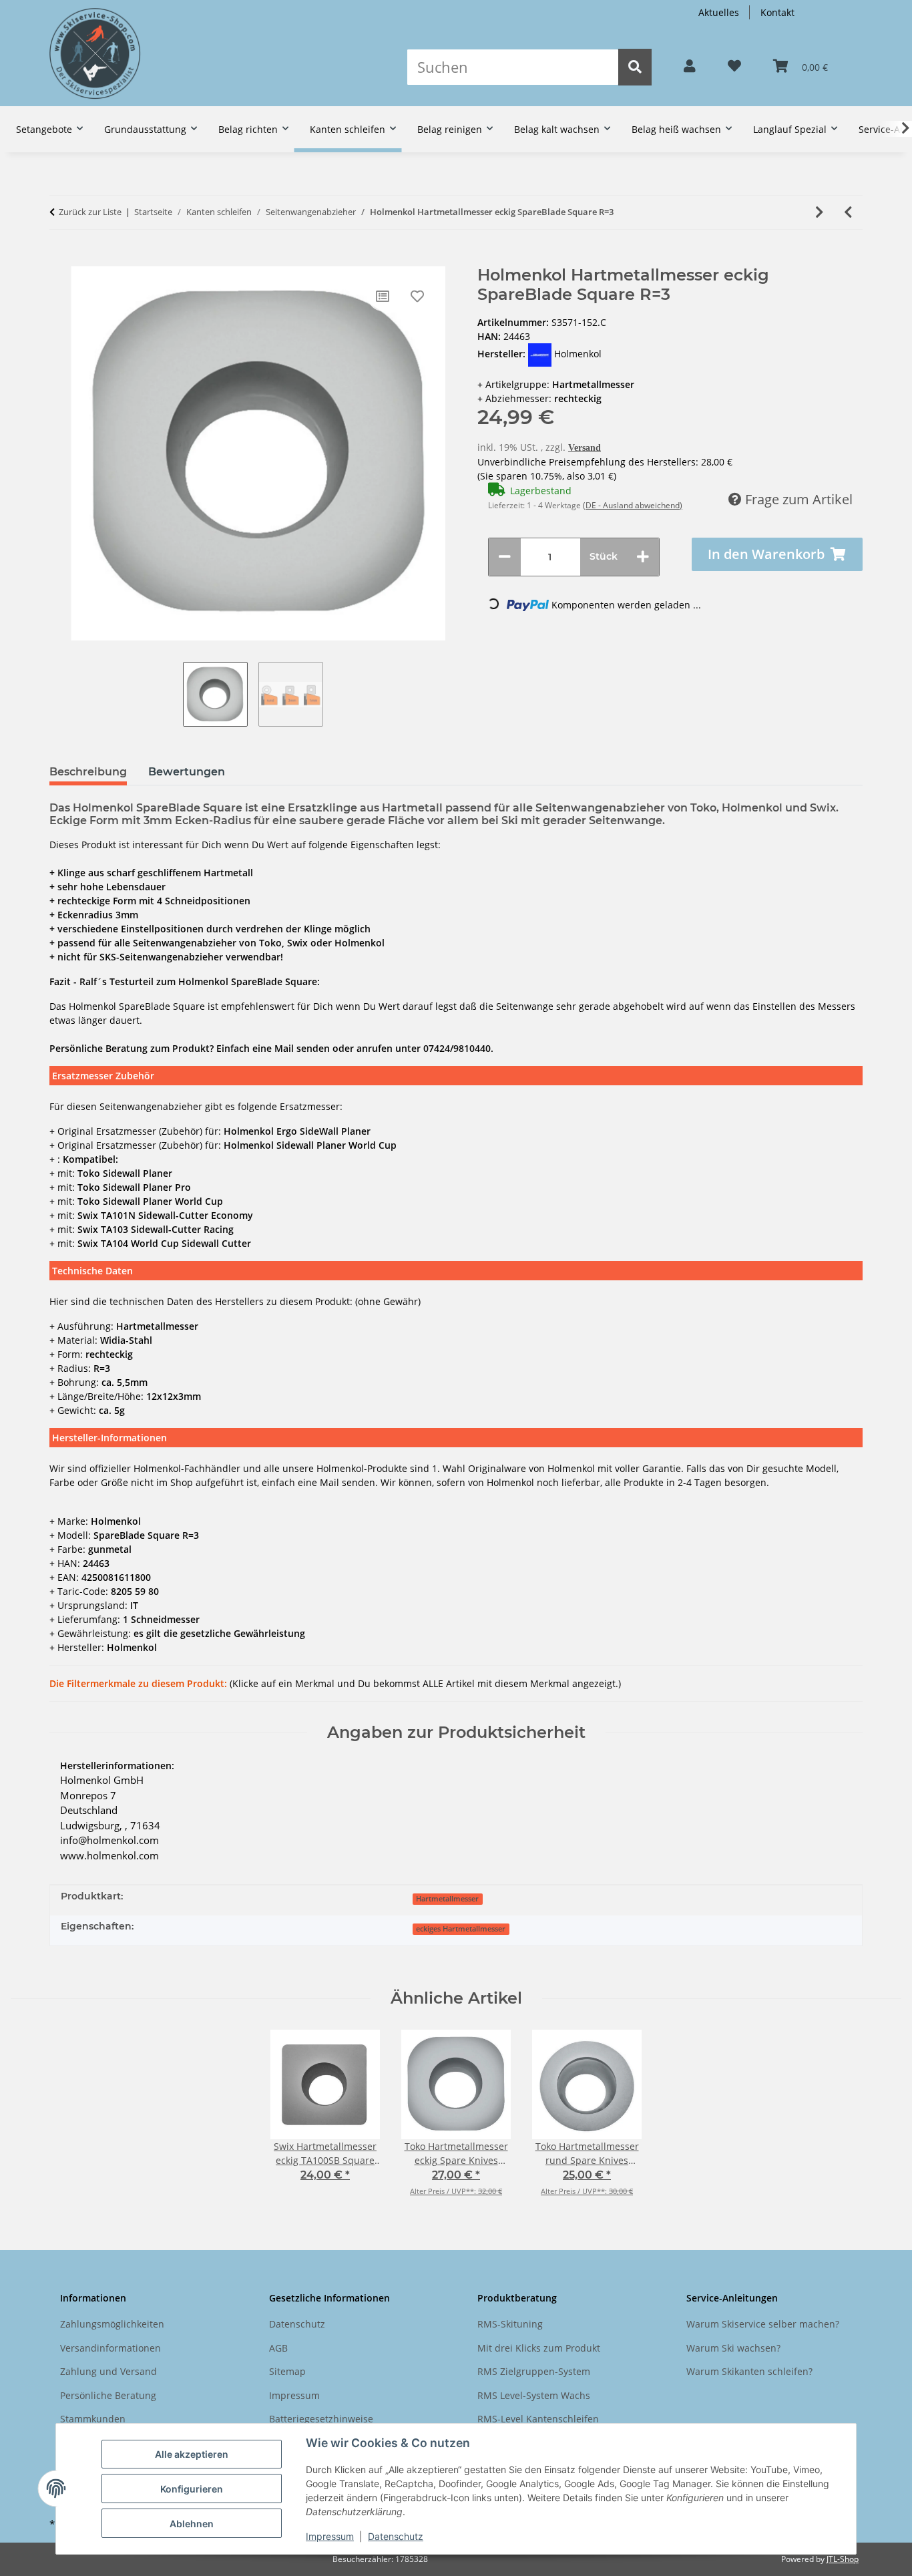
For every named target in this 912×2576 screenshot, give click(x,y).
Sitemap (287, 2371)
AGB (278, 2348)
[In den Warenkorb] (59, 259)
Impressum (330, 2536)
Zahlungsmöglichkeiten (112, 2324)
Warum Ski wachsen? (733, 2348)
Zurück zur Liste (90, 212)
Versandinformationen (110, 2348)
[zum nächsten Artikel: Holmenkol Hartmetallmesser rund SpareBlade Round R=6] (820, 212)
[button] (690, 67)
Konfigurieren (192, 2489)
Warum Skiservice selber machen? (763, 2324)
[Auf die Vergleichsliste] (383, 297)
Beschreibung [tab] (88, 772)
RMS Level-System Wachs (534, 2395)
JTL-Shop (843, 2559)
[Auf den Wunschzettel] (417, 297)
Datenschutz (396, 2536)
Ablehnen (192, 2524)
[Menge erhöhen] (643, 557)
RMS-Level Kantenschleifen (538, 2419)
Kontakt (777, 12)
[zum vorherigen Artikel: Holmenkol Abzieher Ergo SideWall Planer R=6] (848, 212)
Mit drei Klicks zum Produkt (539, 2348)
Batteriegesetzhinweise (321, 2419)
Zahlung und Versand (108, 2371)
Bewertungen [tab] (187, 772)
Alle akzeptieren (192, 2454)
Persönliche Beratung (108, 2395)
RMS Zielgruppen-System (534, 2371)
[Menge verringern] (505, 557)
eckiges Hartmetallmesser (461, 1929)
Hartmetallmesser (447, 1899)
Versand (585, 448)
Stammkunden (93, 2419)
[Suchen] (635, 67)
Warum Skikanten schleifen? (749, 2371)
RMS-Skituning (510, 2324)
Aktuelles (719, 12)
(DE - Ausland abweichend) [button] (633, 505)
